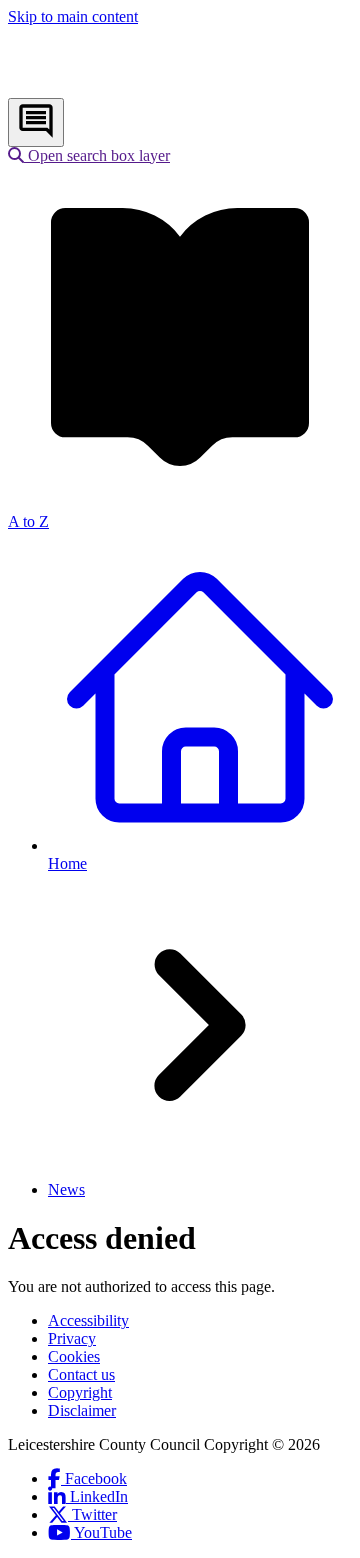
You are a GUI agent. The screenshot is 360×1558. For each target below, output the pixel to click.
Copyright (80, 1392)
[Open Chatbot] (36, 122)
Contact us (81, 1374)
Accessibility (88, 1320)
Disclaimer (82, 1410)
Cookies (74, 1356)
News (66, 1189)
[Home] (140, 88)
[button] (89, 155)
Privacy (72, 1338)
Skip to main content (73, 16)
